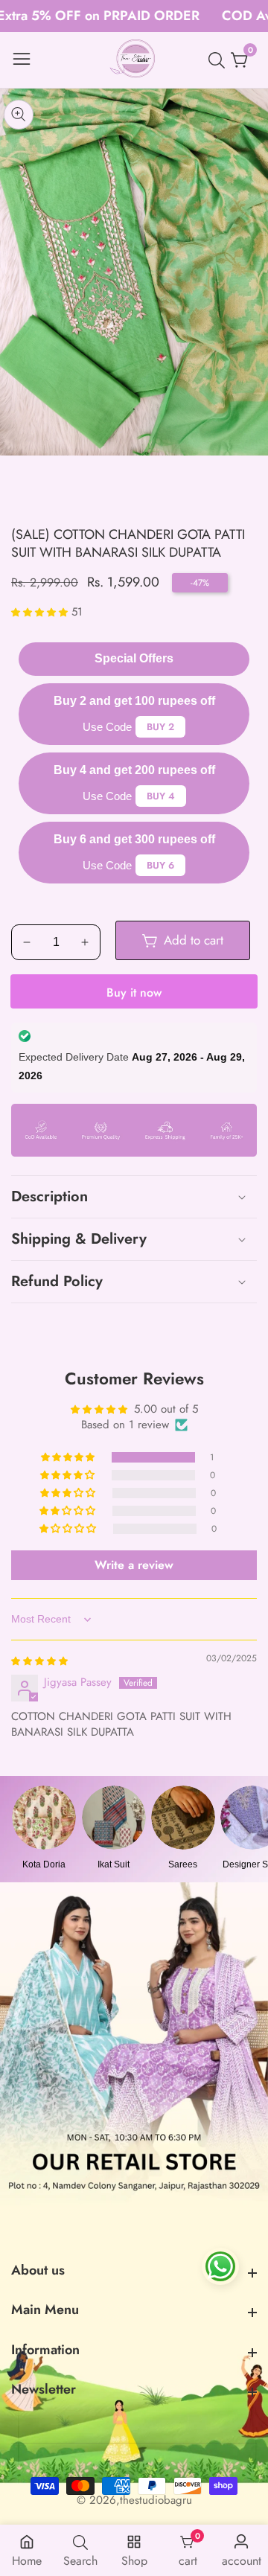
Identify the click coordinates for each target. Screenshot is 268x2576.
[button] (41, 612)
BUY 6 (160, 865)
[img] (39, 1661)
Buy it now (134, 993)
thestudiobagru (156, 2500)
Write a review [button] (134, 1565)
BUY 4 (161, 796)
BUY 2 (160, 727)
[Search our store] (220, 60)
